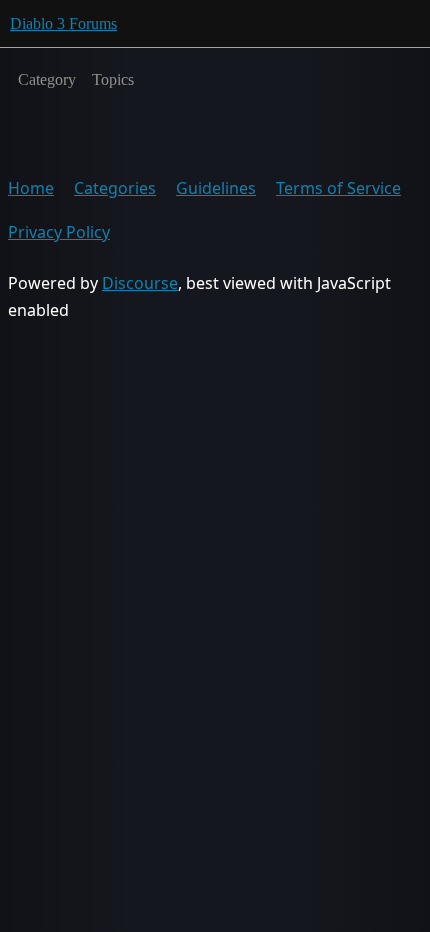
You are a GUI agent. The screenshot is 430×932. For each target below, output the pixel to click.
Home (31, 188)
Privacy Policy (59, 232)
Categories (115, 188)
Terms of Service (338, 188)
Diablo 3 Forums (63, 23)
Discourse (140, 283)
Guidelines (216, 188)
